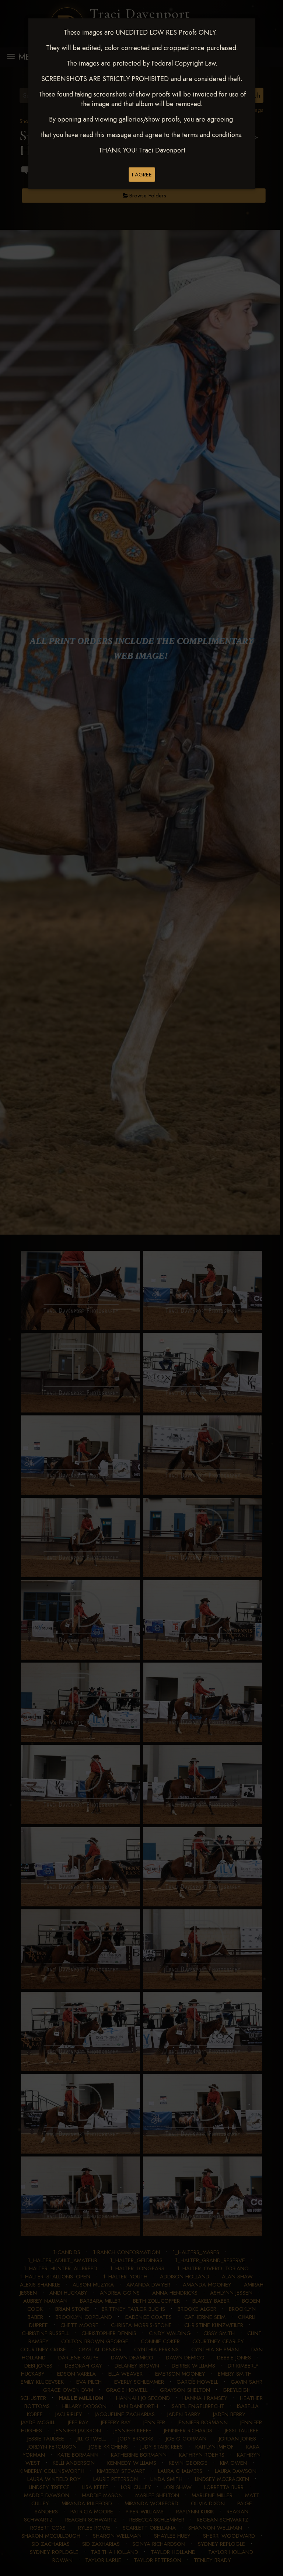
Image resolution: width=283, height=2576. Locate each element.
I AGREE (142, 175)
